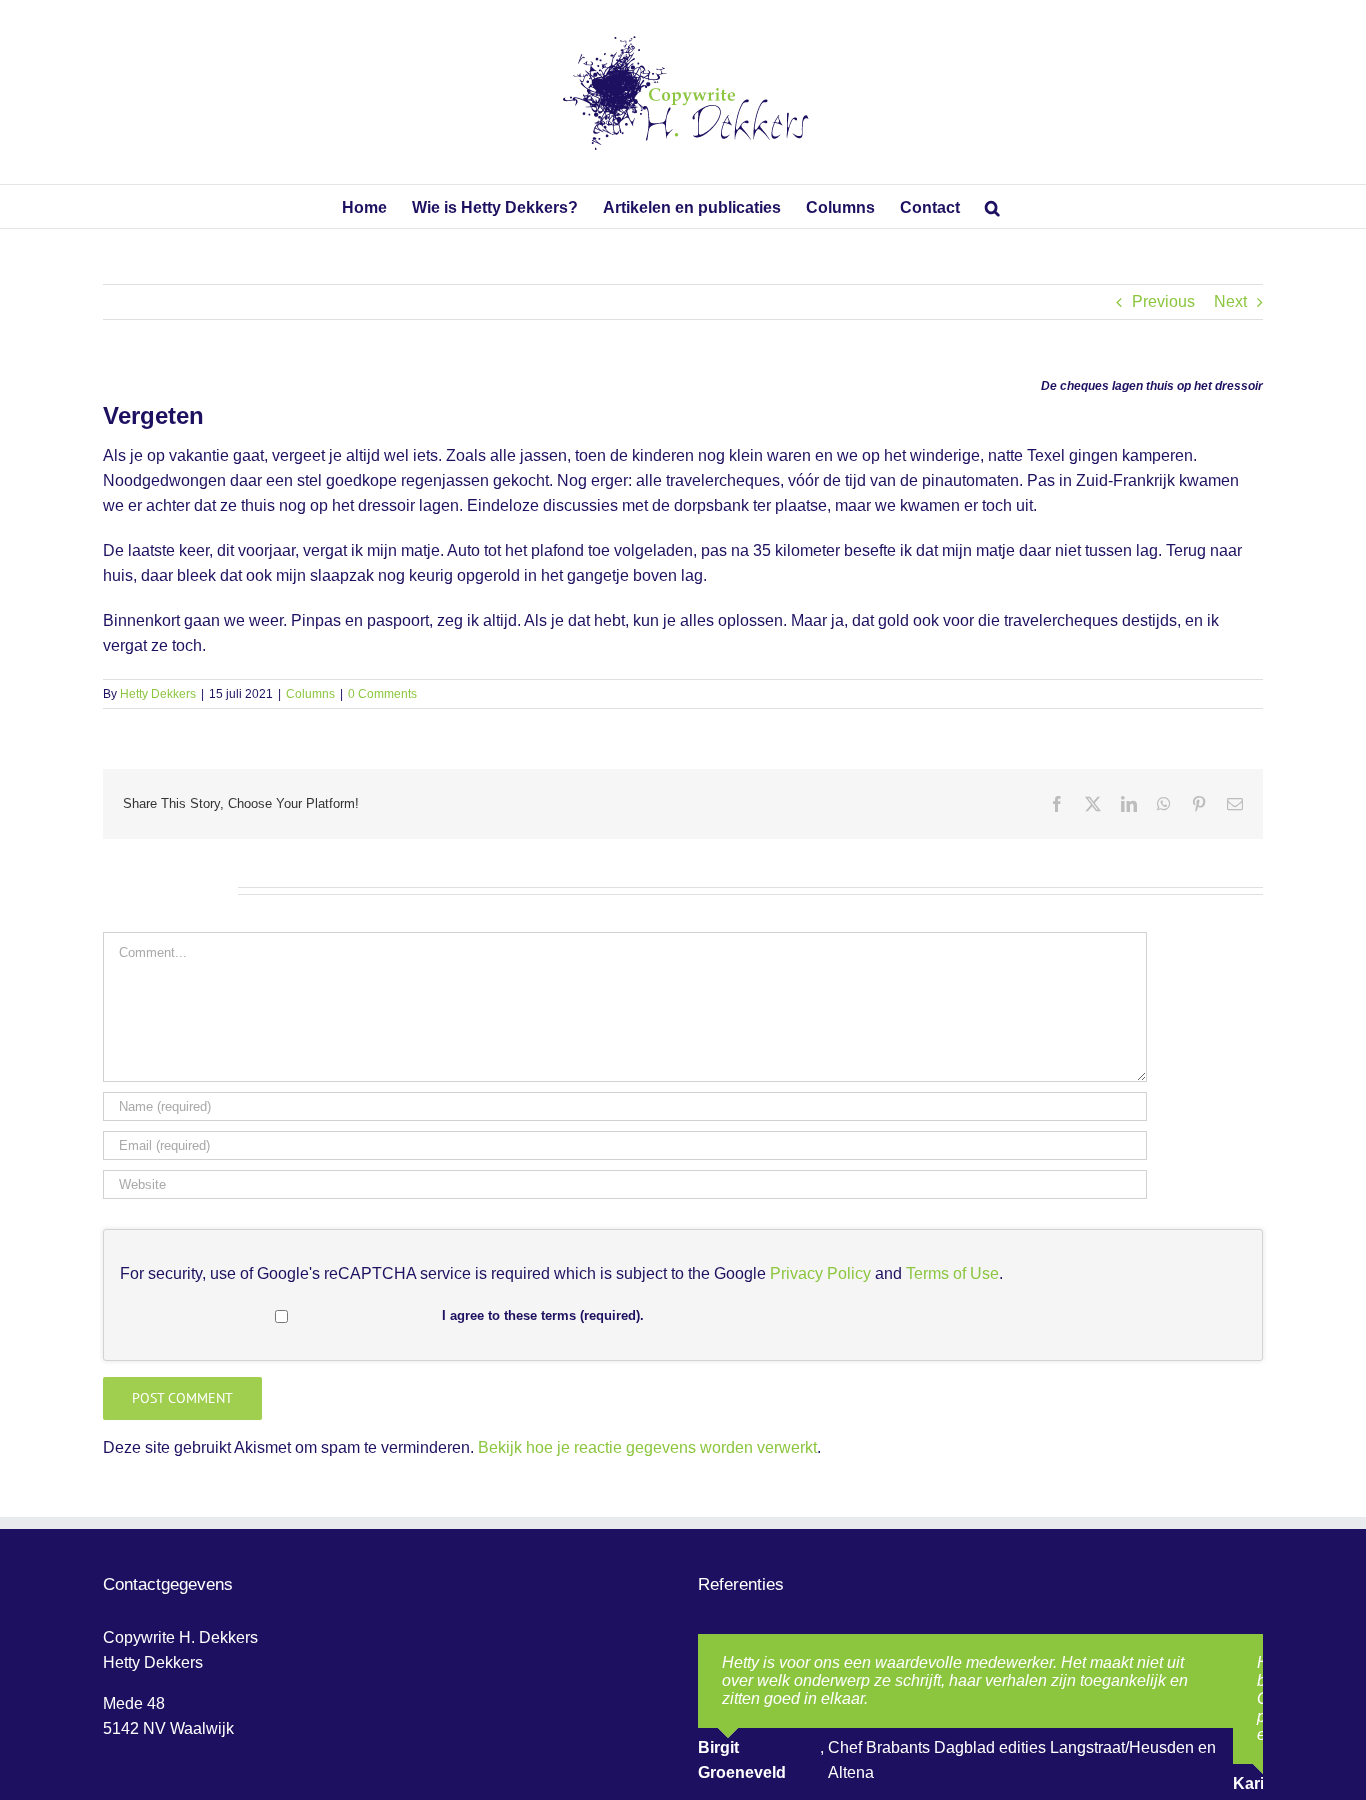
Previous (1163, 301)
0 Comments (382, 694)
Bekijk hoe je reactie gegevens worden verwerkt (647, 1447)
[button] (992, 206)
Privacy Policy (820, 1273)
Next (1230, 301)
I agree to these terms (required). (543, 1315)
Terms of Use (952, 1273)
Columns (310, 694)
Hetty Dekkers (158, 694)
